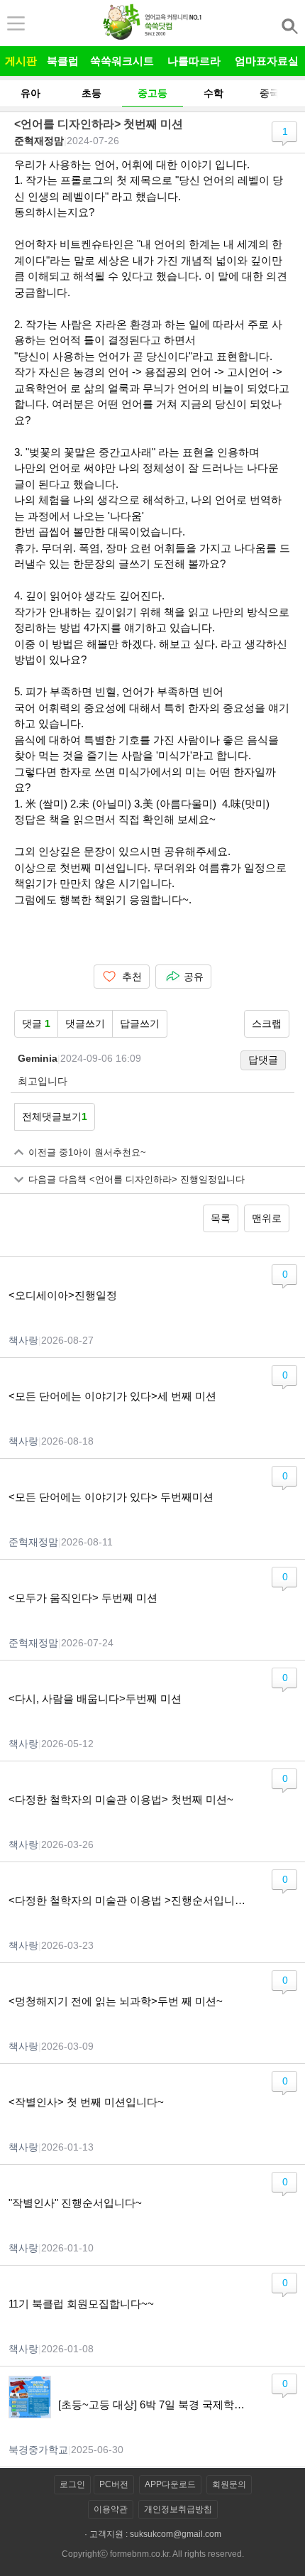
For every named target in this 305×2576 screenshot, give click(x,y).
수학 (213, 93)
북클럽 (63, 61)
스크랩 (267, 1023)
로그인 (72, 2484)
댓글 (36, 1023)
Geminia (38, 1058)
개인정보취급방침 (178, 2509)
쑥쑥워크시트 (122, 61)
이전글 (87, 1153)
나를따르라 (194, 61)
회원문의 (229, 2484)
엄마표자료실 (267, 61)
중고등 (152, 93)
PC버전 (114, 2484)
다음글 (137, 1180)
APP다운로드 (170, 2484)
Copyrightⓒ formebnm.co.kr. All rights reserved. (153, 2554)
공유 (194, 977)
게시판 (21, 61)
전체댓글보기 (55, 1116)
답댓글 (263, 1060)
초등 (91, 93)
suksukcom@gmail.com (176, 2534)
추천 (132, 977)
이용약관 (111, 2509)
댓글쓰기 (85, 1023)
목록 (221, 1218)
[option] (30, 93)
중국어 (274, 93)
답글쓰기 (140, 1023)
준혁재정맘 (39, 141)
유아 (30, 93)
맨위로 (267, 1218)
